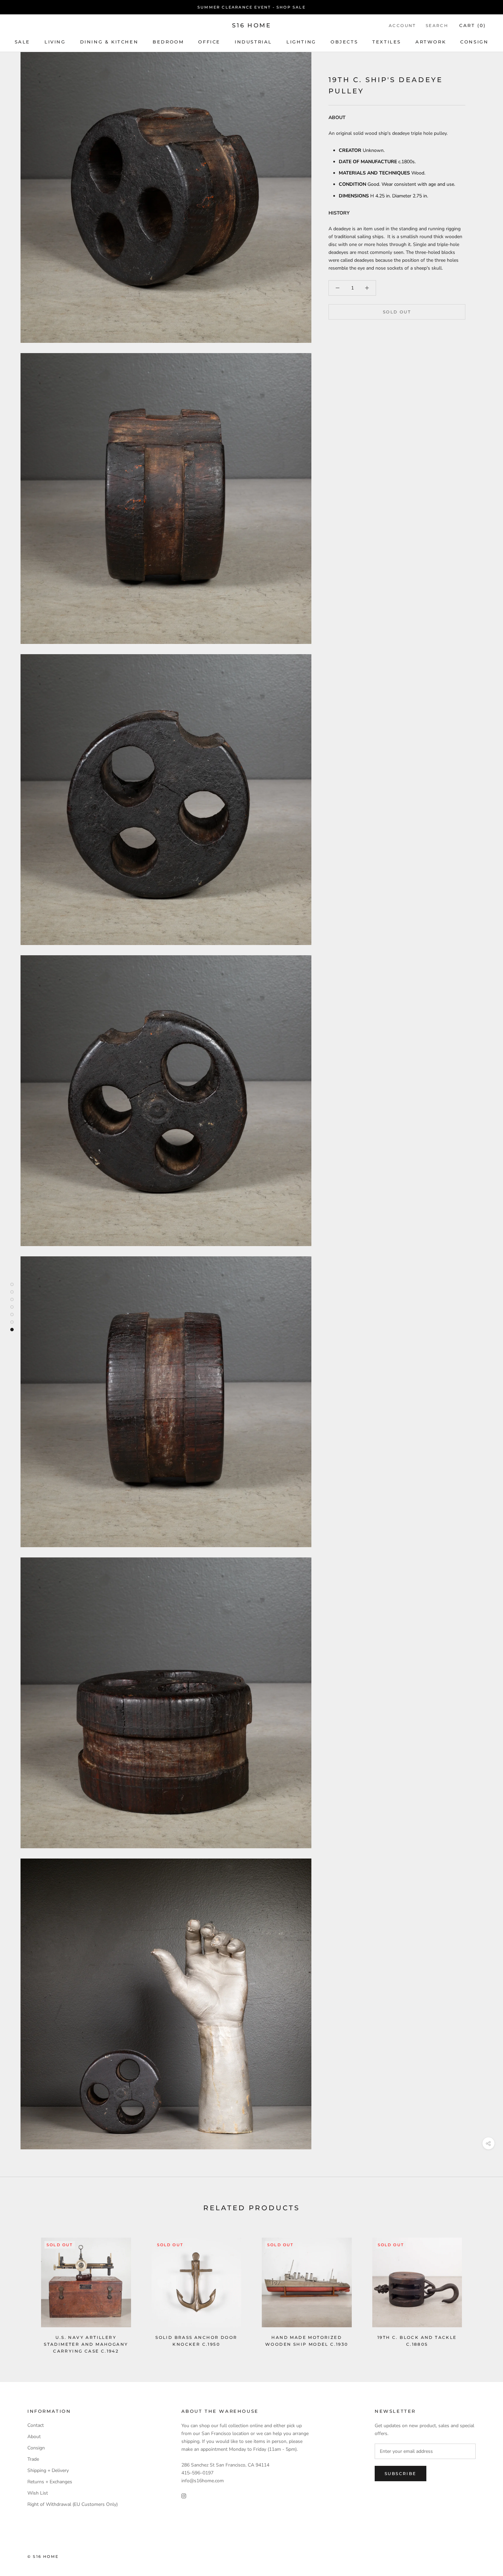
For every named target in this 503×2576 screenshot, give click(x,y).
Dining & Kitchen (109, 42)
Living (55, 42)
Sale (22, 42)
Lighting (301, 42)
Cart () (473, 25)
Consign (474, 42)
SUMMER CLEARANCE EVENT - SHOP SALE (251, 7)
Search (437, 25)
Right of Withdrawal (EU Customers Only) (73, 2504)
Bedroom (168, 42)
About (34, 2437)
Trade (33, 2459)
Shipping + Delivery (48, 2470)
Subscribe (401, 2474)
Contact (36, 2425)
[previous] (21, 2288)
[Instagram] (184, 2495)
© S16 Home (43, 2556)
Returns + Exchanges (50, 2482)
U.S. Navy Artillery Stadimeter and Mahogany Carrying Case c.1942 (86, 2344)
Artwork (431, 42)
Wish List (38, 2493)
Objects (344, 42)
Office (209, 42)
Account (402, 25)
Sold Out (397, 312)
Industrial (253, 42)
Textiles (387, 42)
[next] (482, 2288)
